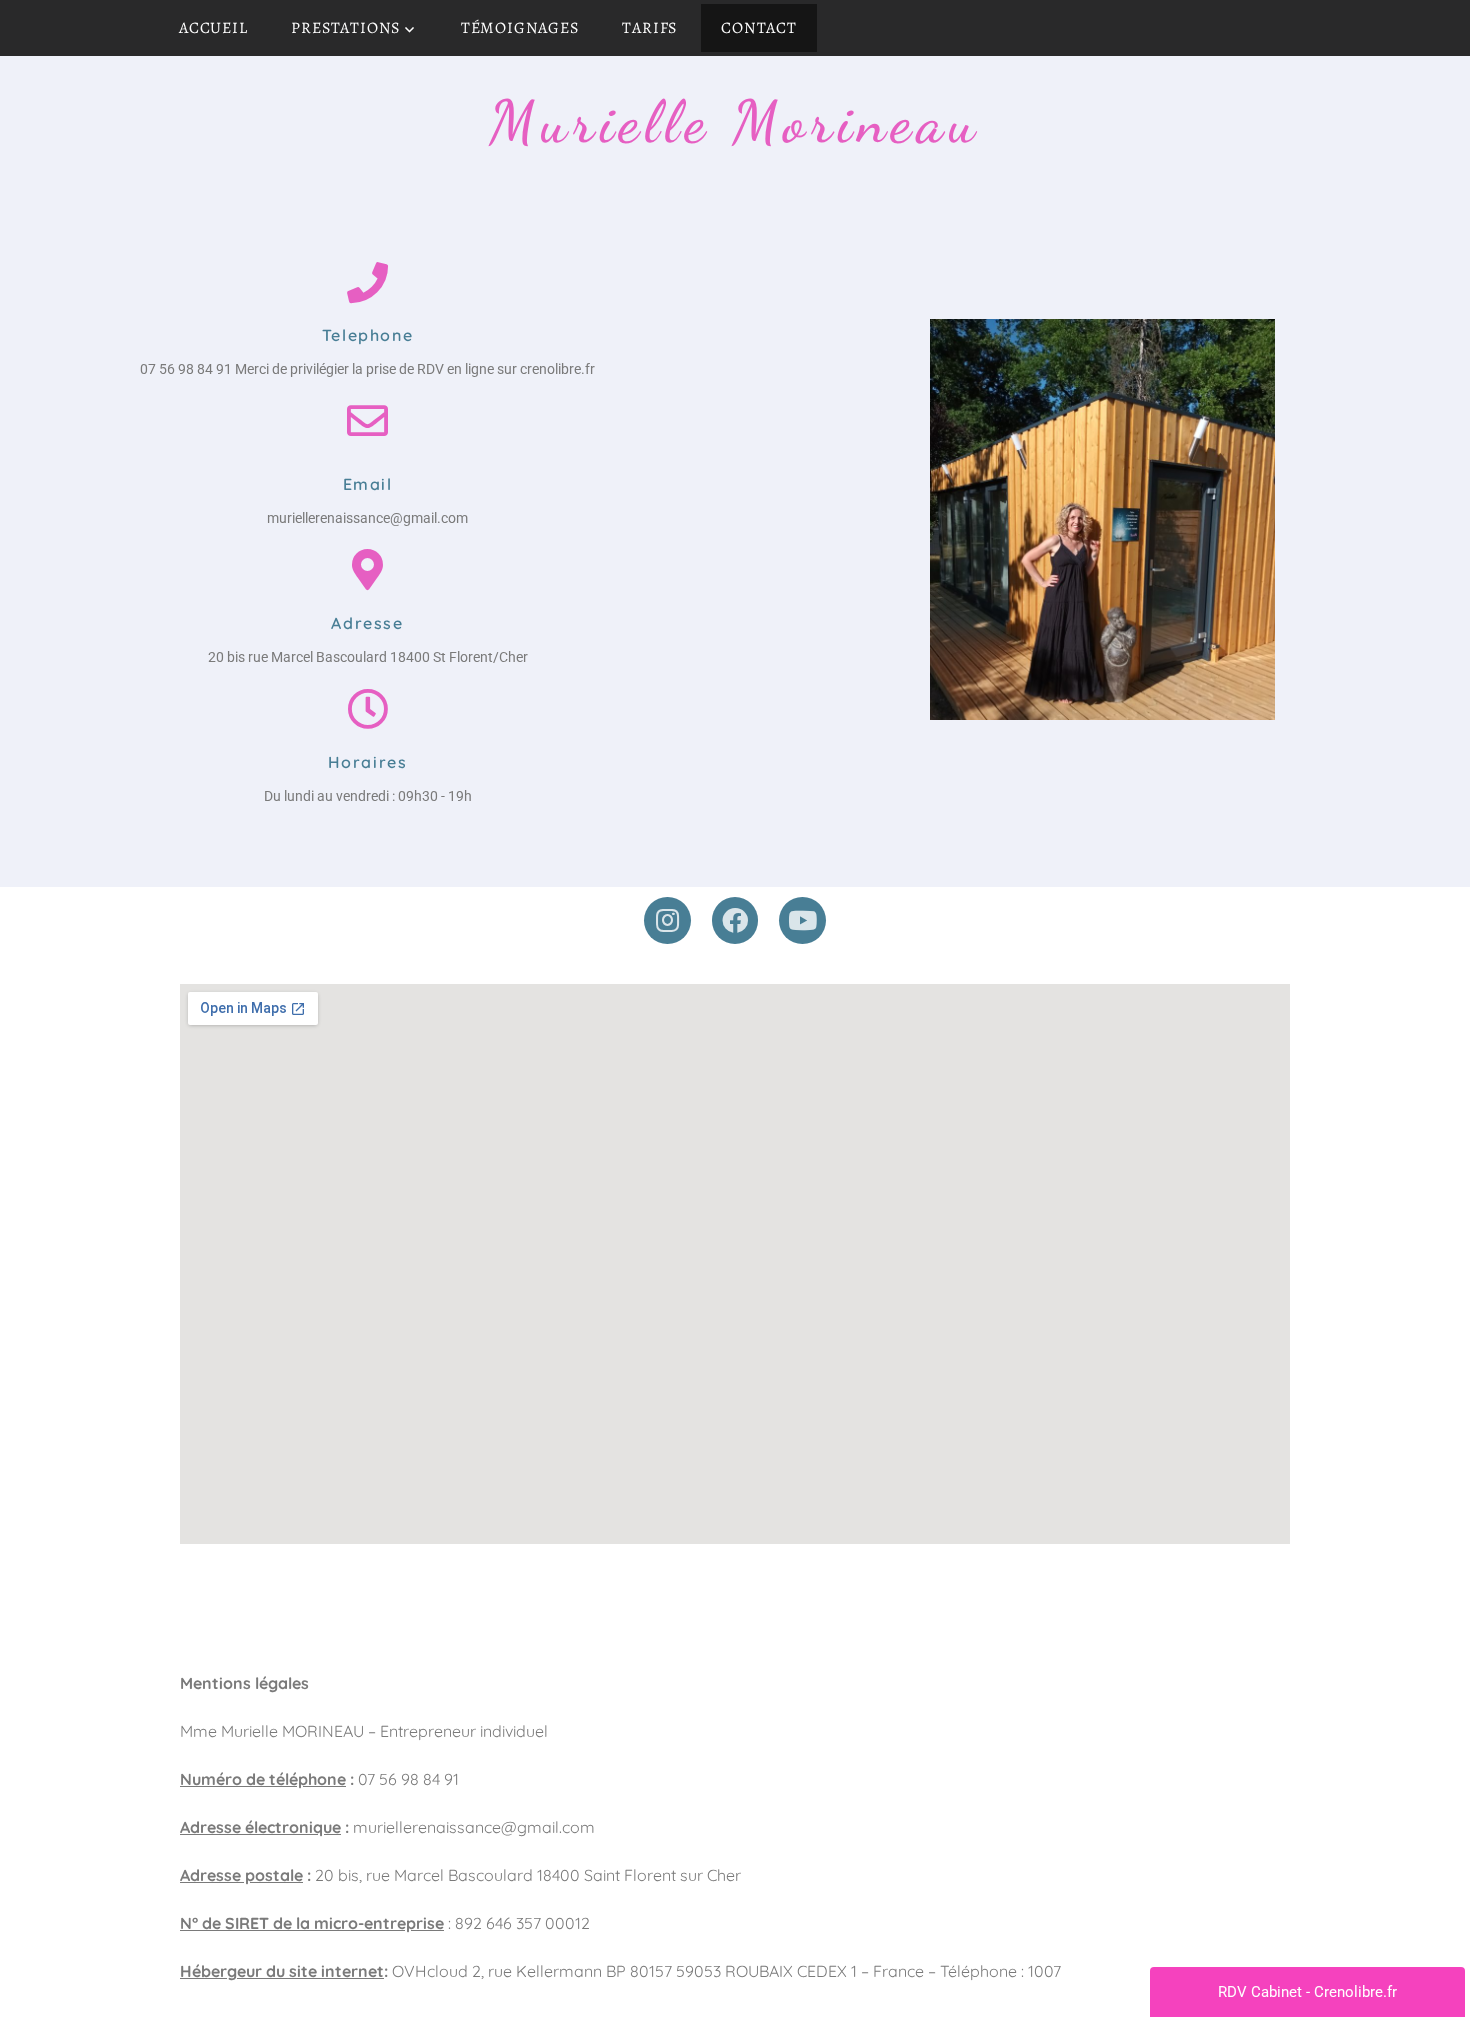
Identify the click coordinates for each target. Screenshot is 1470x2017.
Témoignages (520, 28)
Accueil (213, 28)
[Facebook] (735, 920)
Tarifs (649, 28)
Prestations (345, 28)
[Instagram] (667, 920)
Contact (759, 28)
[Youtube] (802, 920)
